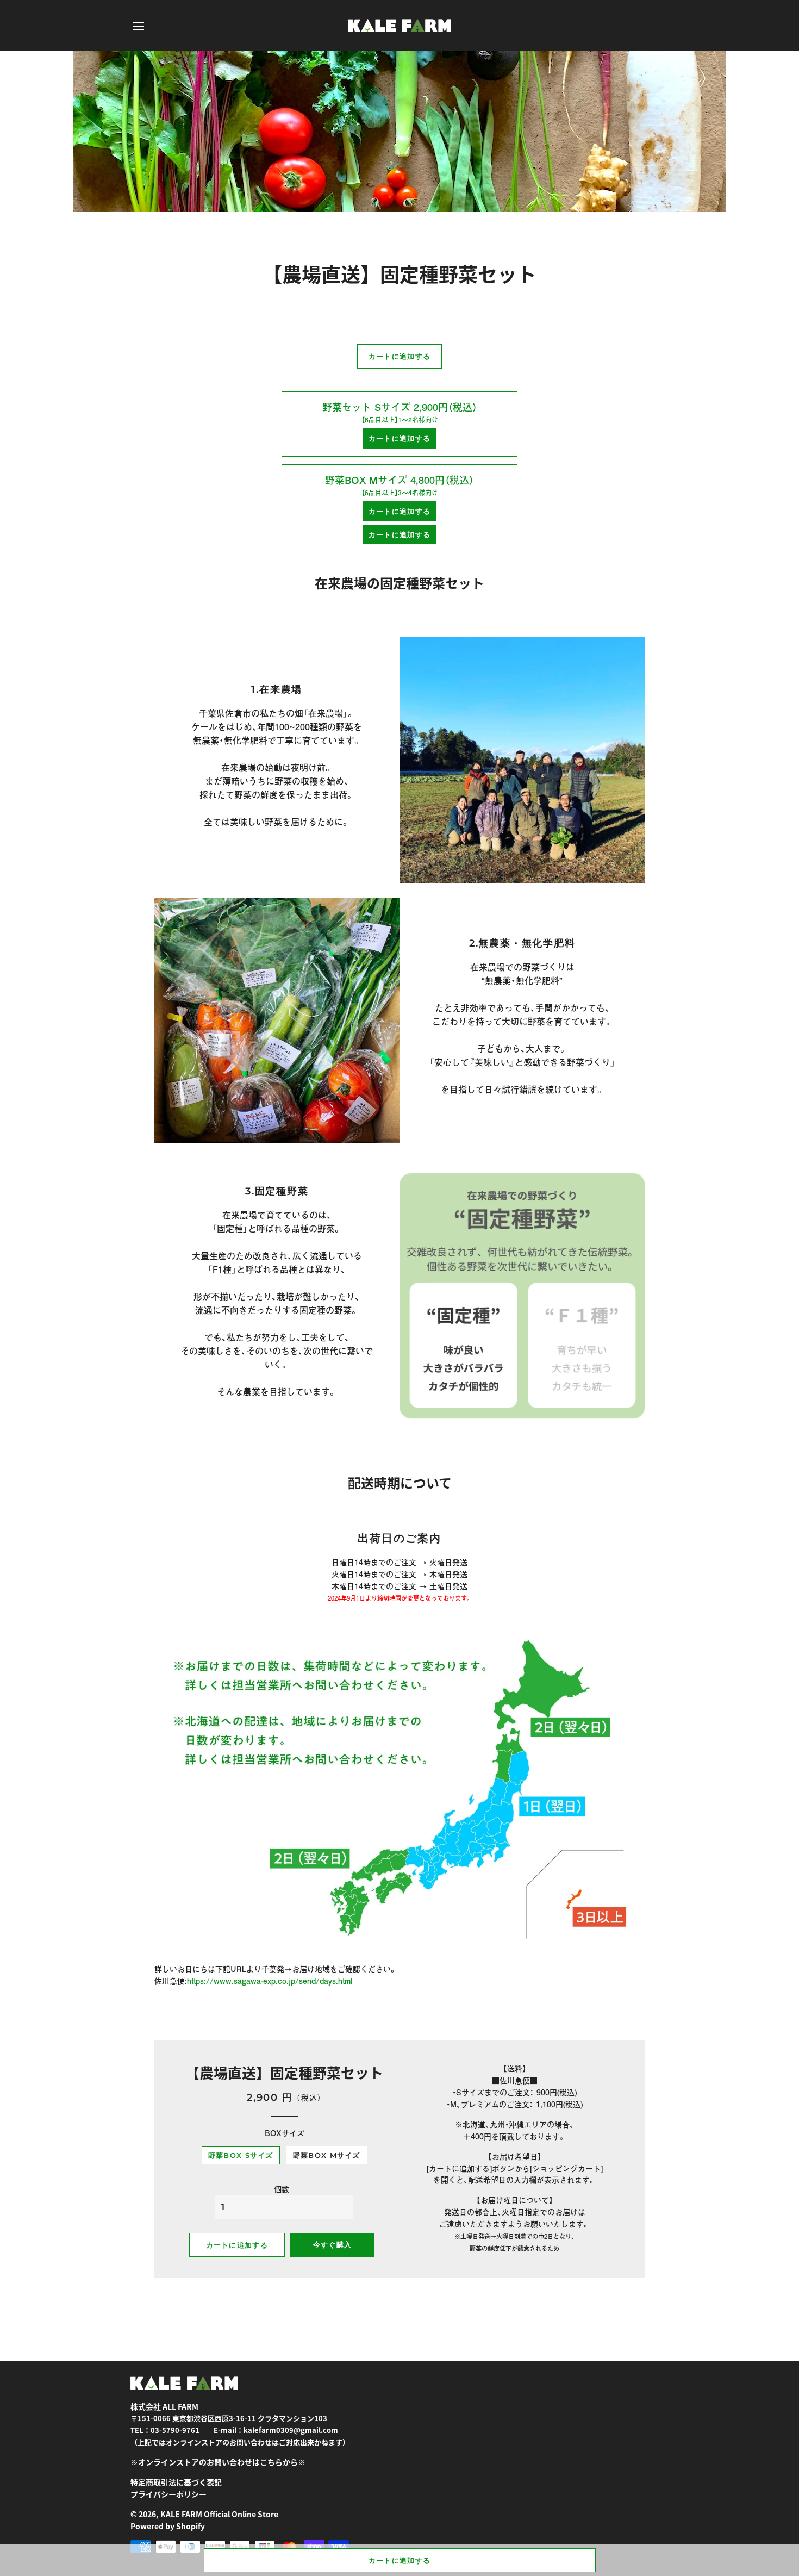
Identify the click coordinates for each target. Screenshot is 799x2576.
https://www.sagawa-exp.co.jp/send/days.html (270, 1981)
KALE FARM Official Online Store (219, 2514)
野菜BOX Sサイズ (241, 2155)
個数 (282, 2189)
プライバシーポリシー (168, 2494)
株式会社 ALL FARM (164, 2406)
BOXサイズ (285, 2133)
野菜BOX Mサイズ (327, 2155)
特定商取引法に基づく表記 (176, 2482)
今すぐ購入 (333, 2244)
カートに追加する (399, 2560)
